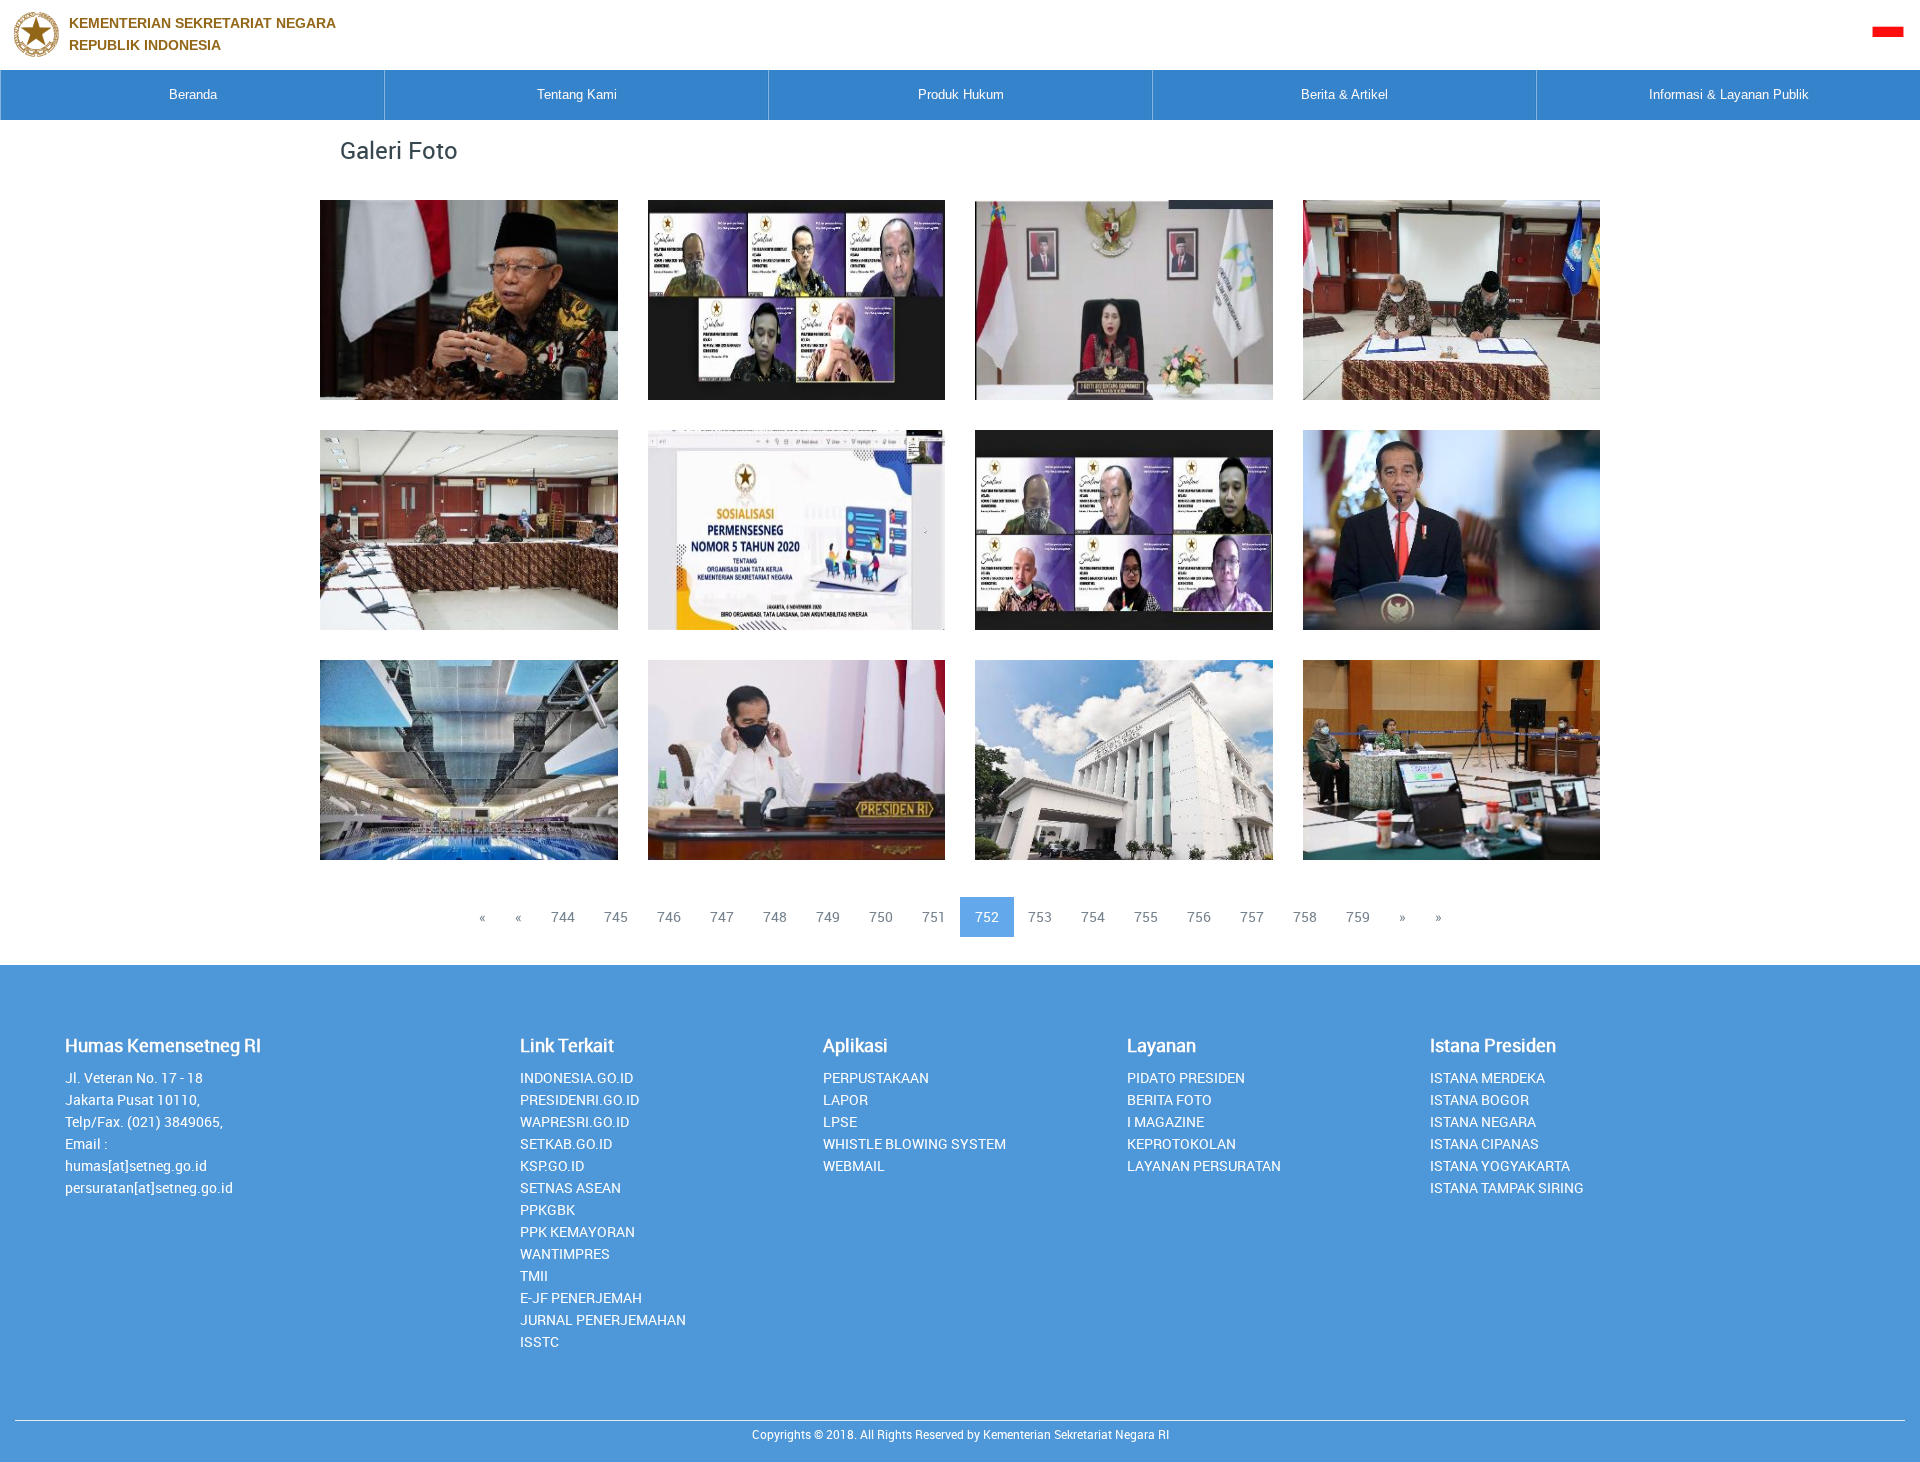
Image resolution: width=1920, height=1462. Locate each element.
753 (1040, 916)
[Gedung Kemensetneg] (1124, 748)
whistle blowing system (914, 1143)
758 (1305, 916)
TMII (534, 1275)
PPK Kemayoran (577, 1231)
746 (669, 916)
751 (934, 916)
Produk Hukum (961, 94)
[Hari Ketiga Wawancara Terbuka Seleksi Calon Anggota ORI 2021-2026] (1451, 748)
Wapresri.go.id (574, 1121)
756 (1199, 916)
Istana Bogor (1479, 1099)
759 (1358, 916)
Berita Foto (1169, 1099)
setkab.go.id (566, 1143)
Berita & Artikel (1344, 94)
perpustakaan (876, 1077)
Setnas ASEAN (570, 1187)
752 (987, 916)
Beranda (193, 94)
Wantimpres (565, 1253)
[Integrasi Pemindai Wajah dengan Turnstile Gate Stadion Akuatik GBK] (469, 748)
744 (563, 916)
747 (722, 916)
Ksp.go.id (552, 1165)
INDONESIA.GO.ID (576, 1077)
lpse (840, 1121)
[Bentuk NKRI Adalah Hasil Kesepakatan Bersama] (469, 288)
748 (775, 916)
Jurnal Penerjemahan (603, 1319)
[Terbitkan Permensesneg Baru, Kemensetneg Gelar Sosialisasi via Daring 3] (796, 518)
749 (828, 916)
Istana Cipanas (1484, 1143)
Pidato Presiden (1186, 1077)
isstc (539, 1341)
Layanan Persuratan (1204, 1165)
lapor (845, 1099)
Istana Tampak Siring (1507, 1187)
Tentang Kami (577, 94)
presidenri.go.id (579, 1099)
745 (616, 916)
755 (1146, 916)
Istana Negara (1483, 1121)
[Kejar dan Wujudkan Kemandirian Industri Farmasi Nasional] (1451, 518)
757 (1252, 916)
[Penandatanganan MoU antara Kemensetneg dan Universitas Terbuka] (1451, 288)
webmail (854, 1165)
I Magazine (1165, 1121)
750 (881, 916)
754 (1093, 916)
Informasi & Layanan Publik (1729, 94)
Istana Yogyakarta (1500, 1165)
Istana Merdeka (1487, 1077)
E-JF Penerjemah (581, 1297)
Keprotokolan (1181, 1143)
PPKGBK (547, 1209)
